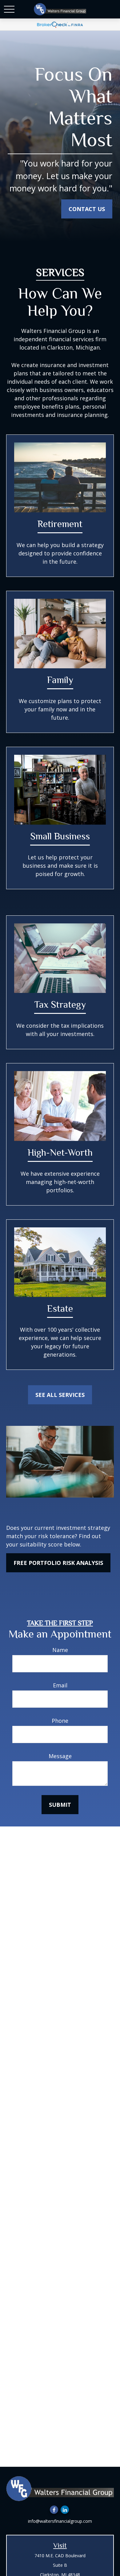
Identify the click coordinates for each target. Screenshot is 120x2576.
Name (60, 1650)
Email (60, 1685)
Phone (60, 1721)
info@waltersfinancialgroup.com (60, 2521)
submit (60, 1805)
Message (60, 1756)
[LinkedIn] (65, 2510)
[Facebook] (54, 2510)
